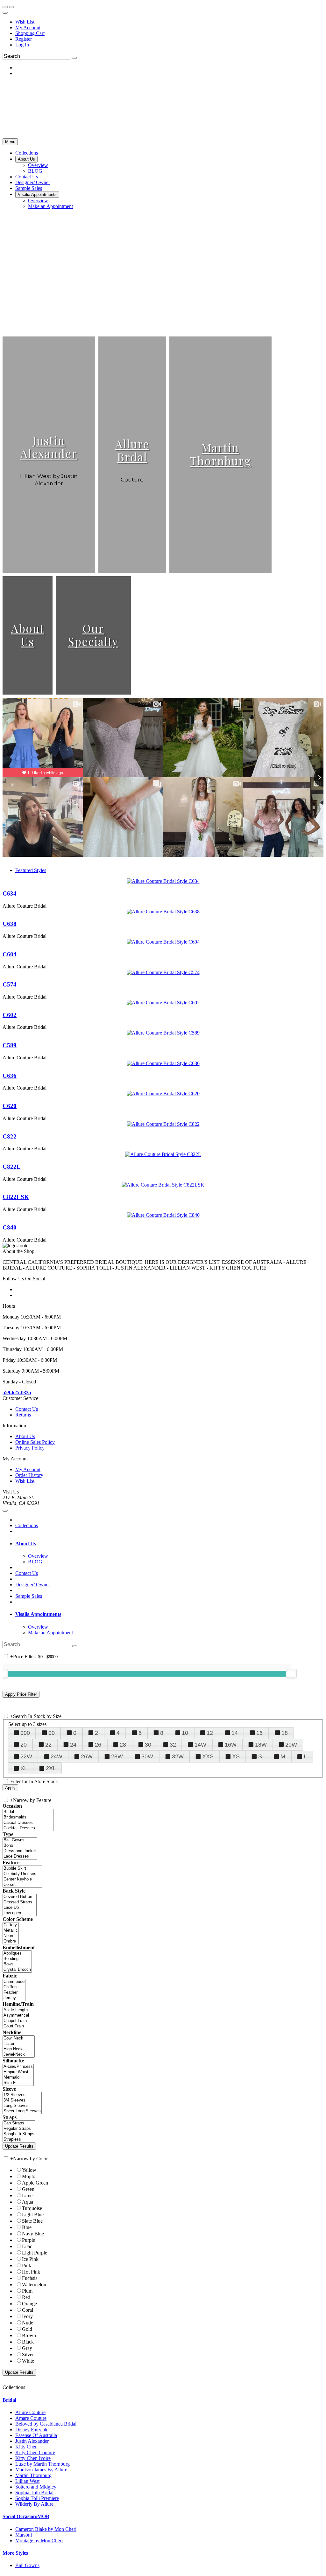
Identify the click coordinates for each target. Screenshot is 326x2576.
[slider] (291, 1673)
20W (291, 1745)
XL (24, 1768)
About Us (28, 635)
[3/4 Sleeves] (22, 2100)
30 (148, 1745)
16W (231, 1745)
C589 (10, 1045)
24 (73, 1745)
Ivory (27, 2316)
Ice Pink (30, 2259)
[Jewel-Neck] (19, 2055)
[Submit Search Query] (75, 1646)
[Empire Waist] (18, 2072)
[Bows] (17, 1964)
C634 (10, 893)
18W (261, 1745)
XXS (208, 1756)
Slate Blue (32, 2221)
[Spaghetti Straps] (19, 2134)
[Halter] (19, 2044)
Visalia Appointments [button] (38, 1614)
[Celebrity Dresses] (22, 1874)
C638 (10, 924)
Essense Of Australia (36, 2435)
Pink (27, 2265)
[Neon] (11, 1936)
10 (185, 1733)
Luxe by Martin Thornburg (43, 2464)
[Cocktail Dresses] (28, 1828)
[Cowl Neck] (19, 2038)
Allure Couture (30, 2412)
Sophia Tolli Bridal (34, 2493)
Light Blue (33, 2215)
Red (26, 2297)
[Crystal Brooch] (17, 1970)
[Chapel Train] (16, 2021)
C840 (10, 1227)
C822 (10, 1136)
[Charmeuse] (14, 1982)
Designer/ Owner (33, 1585)
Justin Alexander (49, 447)
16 (259, 1733)
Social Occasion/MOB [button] (26, 2516)
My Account (28, 28)
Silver (28, 2354)
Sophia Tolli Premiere (37, 2498)
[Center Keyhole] (22, 1879)
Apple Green (35, 2183)
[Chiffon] (14, 1987)
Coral (28, 2310)
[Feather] (14, 1993)
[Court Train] (16, 2026)
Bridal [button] (9, 2400)
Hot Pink (31, 2272)
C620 (10, 1106)
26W (87, 1756)
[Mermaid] (18, 2077)
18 (285, 1733)
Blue (27, 2227)
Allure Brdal (132, 450)
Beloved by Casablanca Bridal (46, 2424)
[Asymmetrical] (16, 2015)
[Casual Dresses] (28, 1823)
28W (117, 1756)
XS (236, 1756)
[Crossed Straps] (20, 1902)
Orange (29, 2304)
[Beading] (17, 1959)
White (28, 2361)
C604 (10, 954)
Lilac (27, 2246)
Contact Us (27, 1409)
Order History (29, 1475)
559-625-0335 (17, 1392)
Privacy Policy (30, 1448)
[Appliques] (17, 1953)
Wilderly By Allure (34, 2504)
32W (178, 1756)
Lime (27, 2195)
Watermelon (34, 2285)
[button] (27, 153)
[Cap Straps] (19, 2123)
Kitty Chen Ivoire (33, 2458)
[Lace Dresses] (20, 1856)
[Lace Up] (20, 1908)
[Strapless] (19, 2140)
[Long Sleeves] (22, 2106)
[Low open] (20, 1913)
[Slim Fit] (18, 2083)
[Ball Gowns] (20, 1840)
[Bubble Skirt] (22, 1869)
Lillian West (27, 2481)
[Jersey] (14, 1998)
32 (173, 1745)
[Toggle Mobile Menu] (5, 1511)
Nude (28, 2323)
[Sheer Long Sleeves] (22, 2111)
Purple (28, 2240)
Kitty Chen (26, 2447)
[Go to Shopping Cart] (5, 7)
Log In (22, 45)
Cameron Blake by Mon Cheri (46, 2529)
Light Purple (35, 2253)
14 (235, 1733)
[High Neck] (19, 2049)
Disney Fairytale (32, 2430)
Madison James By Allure (41, 2470)
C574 (10, 984)
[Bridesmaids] (28, 1817)
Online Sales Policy (35, 1442)
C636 (10, 1076)
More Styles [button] (15, 2553)
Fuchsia (30, 2278)
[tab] (169, 1544)
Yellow (29, 2170)
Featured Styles (31, 870)
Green (28, 2189)
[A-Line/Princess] (18, 2067)
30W (147, 1756)
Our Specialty (93, 635)
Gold (27, 2329)
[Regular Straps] (19, 2129)
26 (98, 1745)
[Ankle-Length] (16, 2010)
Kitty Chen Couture (35, 2452)
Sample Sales (29, 1596)
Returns (23, 1415)
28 (123, 1745)
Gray (27, 2348)
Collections (27, 1525)
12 (210, 1733)
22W (26, 1756)
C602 (10, 1015)
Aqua (28, 2202)
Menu (10, 142)
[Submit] (74, 58)
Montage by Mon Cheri (39, 2541)
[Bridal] (28, 1812)
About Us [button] (26, 1544)
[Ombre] (11, 1941)
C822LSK (16, 1197)
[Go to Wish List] (11, 7)
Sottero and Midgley (36, 2487)
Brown (29, 2335)
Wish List (25, 22)
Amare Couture (31, 2418)
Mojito (29, 2176)
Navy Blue (33, 2234)
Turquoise (32, 2208)
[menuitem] (169, 22)
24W (57, 1756)
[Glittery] (11, 1925)
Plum (27, 2291)
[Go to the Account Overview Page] (5, 13)
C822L (12, 1167)
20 (24, 1745)
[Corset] (22, 1885)
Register (24, 39)
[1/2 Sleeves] (22, 2095)
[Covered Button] (20, 1897)
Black (28, 2342)
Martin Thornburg (220, 454)
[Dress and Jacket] (20, 1851)
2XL (51, 1768)
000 (25, 1733)
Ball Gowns (27, 2565)
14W (200, 1745)
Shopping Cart (30, 33)
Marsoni (24, 2535)
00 (52, 1733)
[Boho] (20, 1846)
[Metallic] (11, 1931)
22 (48, 1745)
